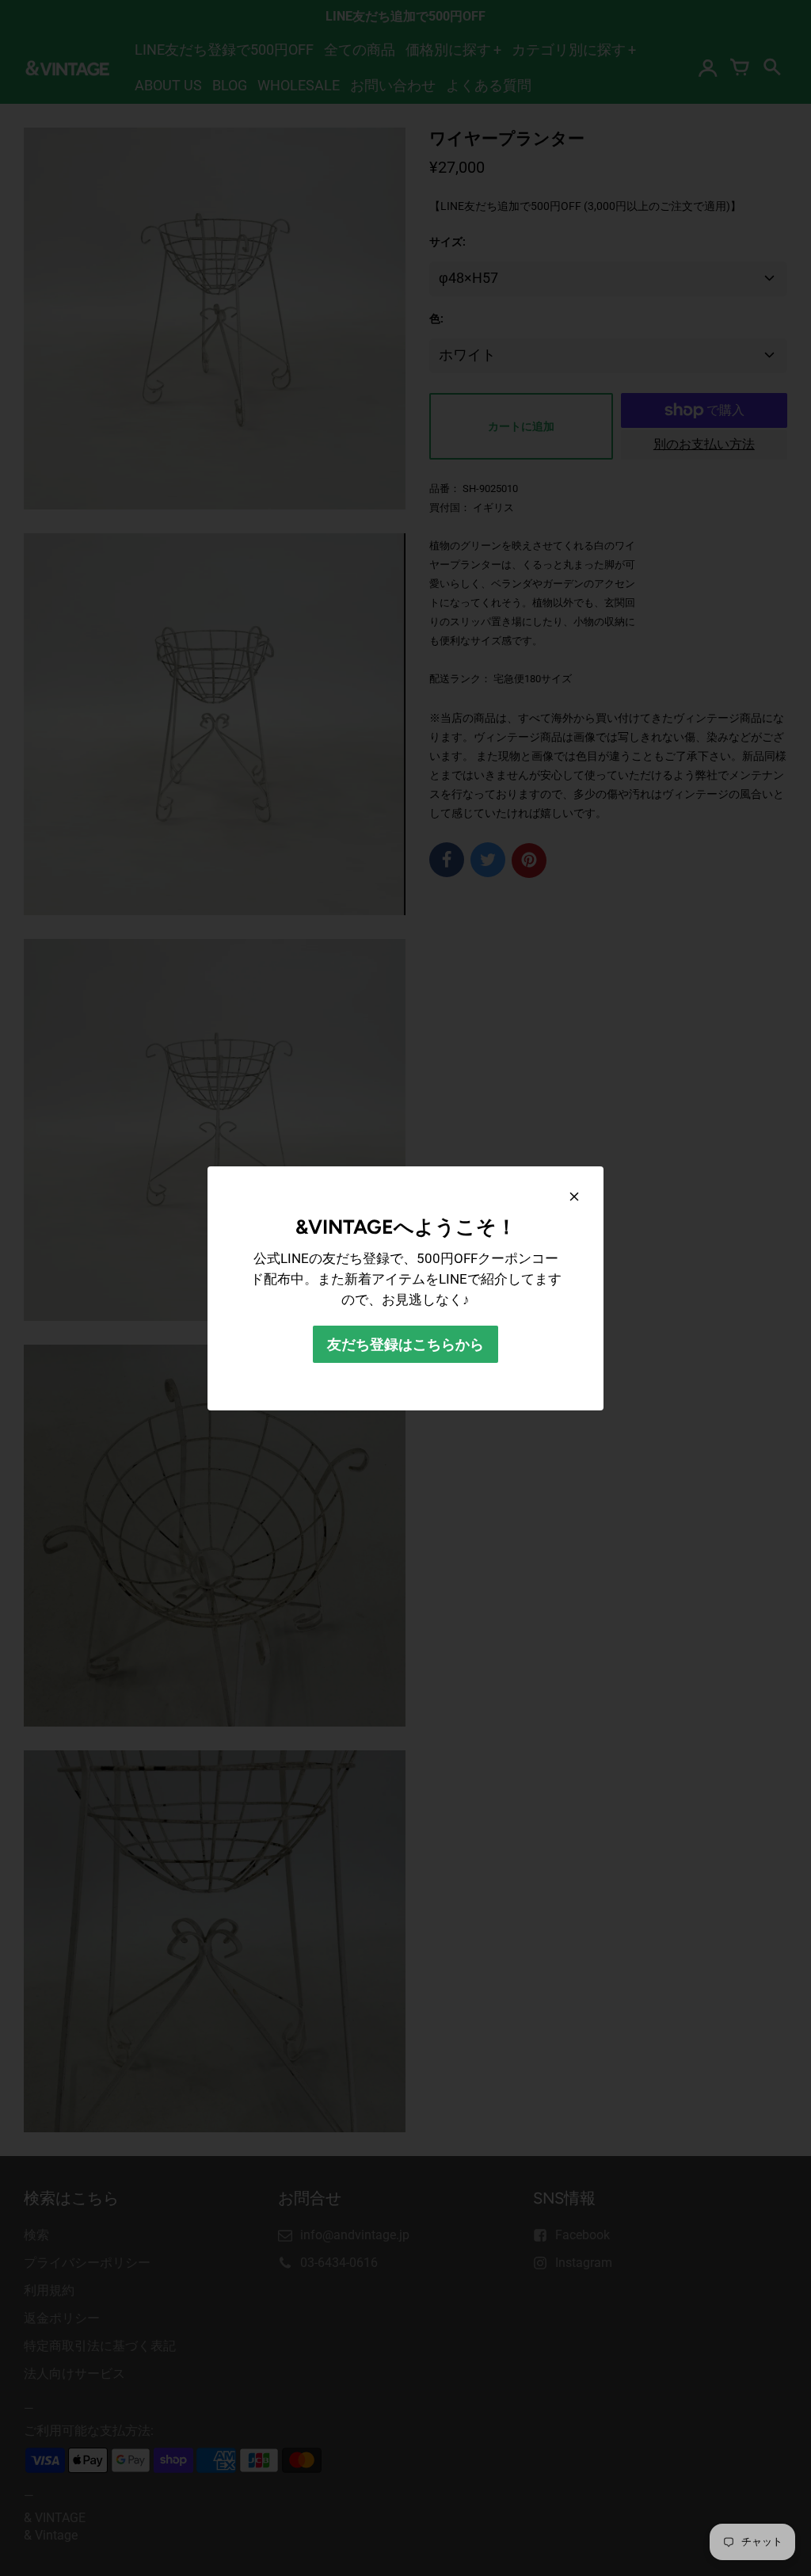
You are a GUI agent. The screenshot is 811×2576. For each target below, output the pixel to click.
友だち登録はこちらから (405, 1344)
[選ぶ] (574, 1196)
